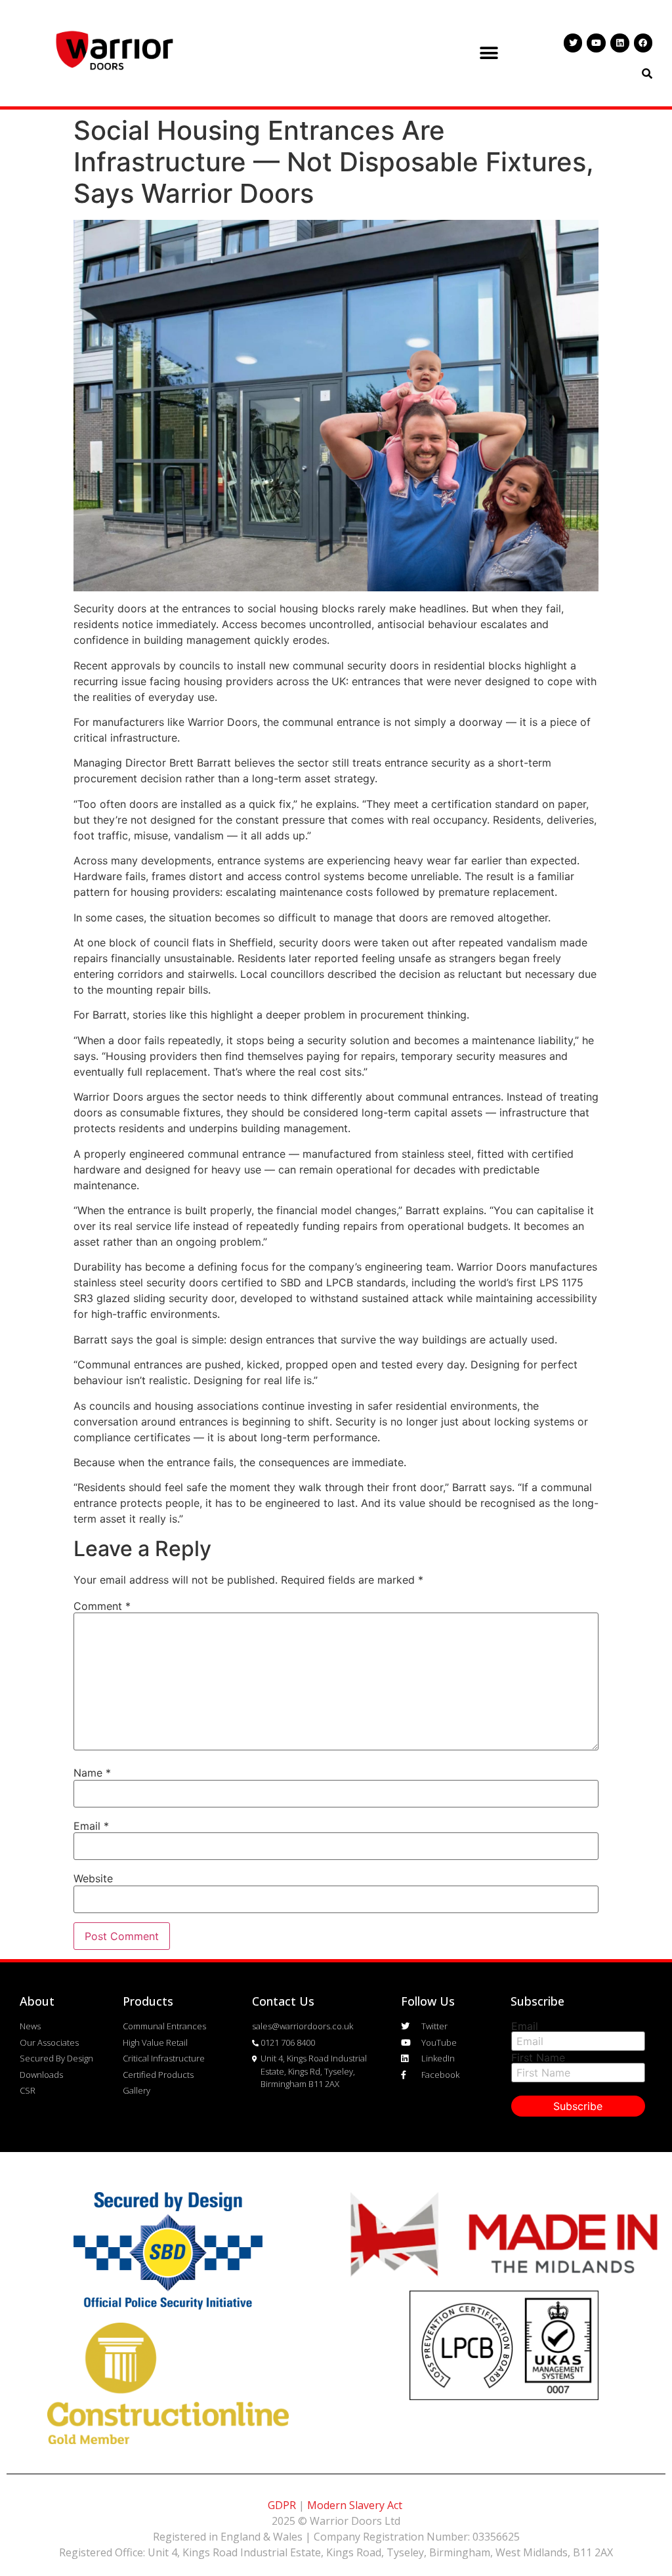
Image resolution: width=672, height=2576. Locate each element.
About (37, 2001)
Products (148, 2001)
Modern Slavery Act (355, 2505)
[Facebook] (643, 43)
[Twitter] (573, 43)
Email (91, 1826)
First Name (538, 2058)
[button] (489, 53)
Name (92, 1773)
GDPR (282, 2505)
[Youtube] (596, 43)
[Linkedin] (620, 43)
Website (93, 1878)
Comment (102, 1606)
